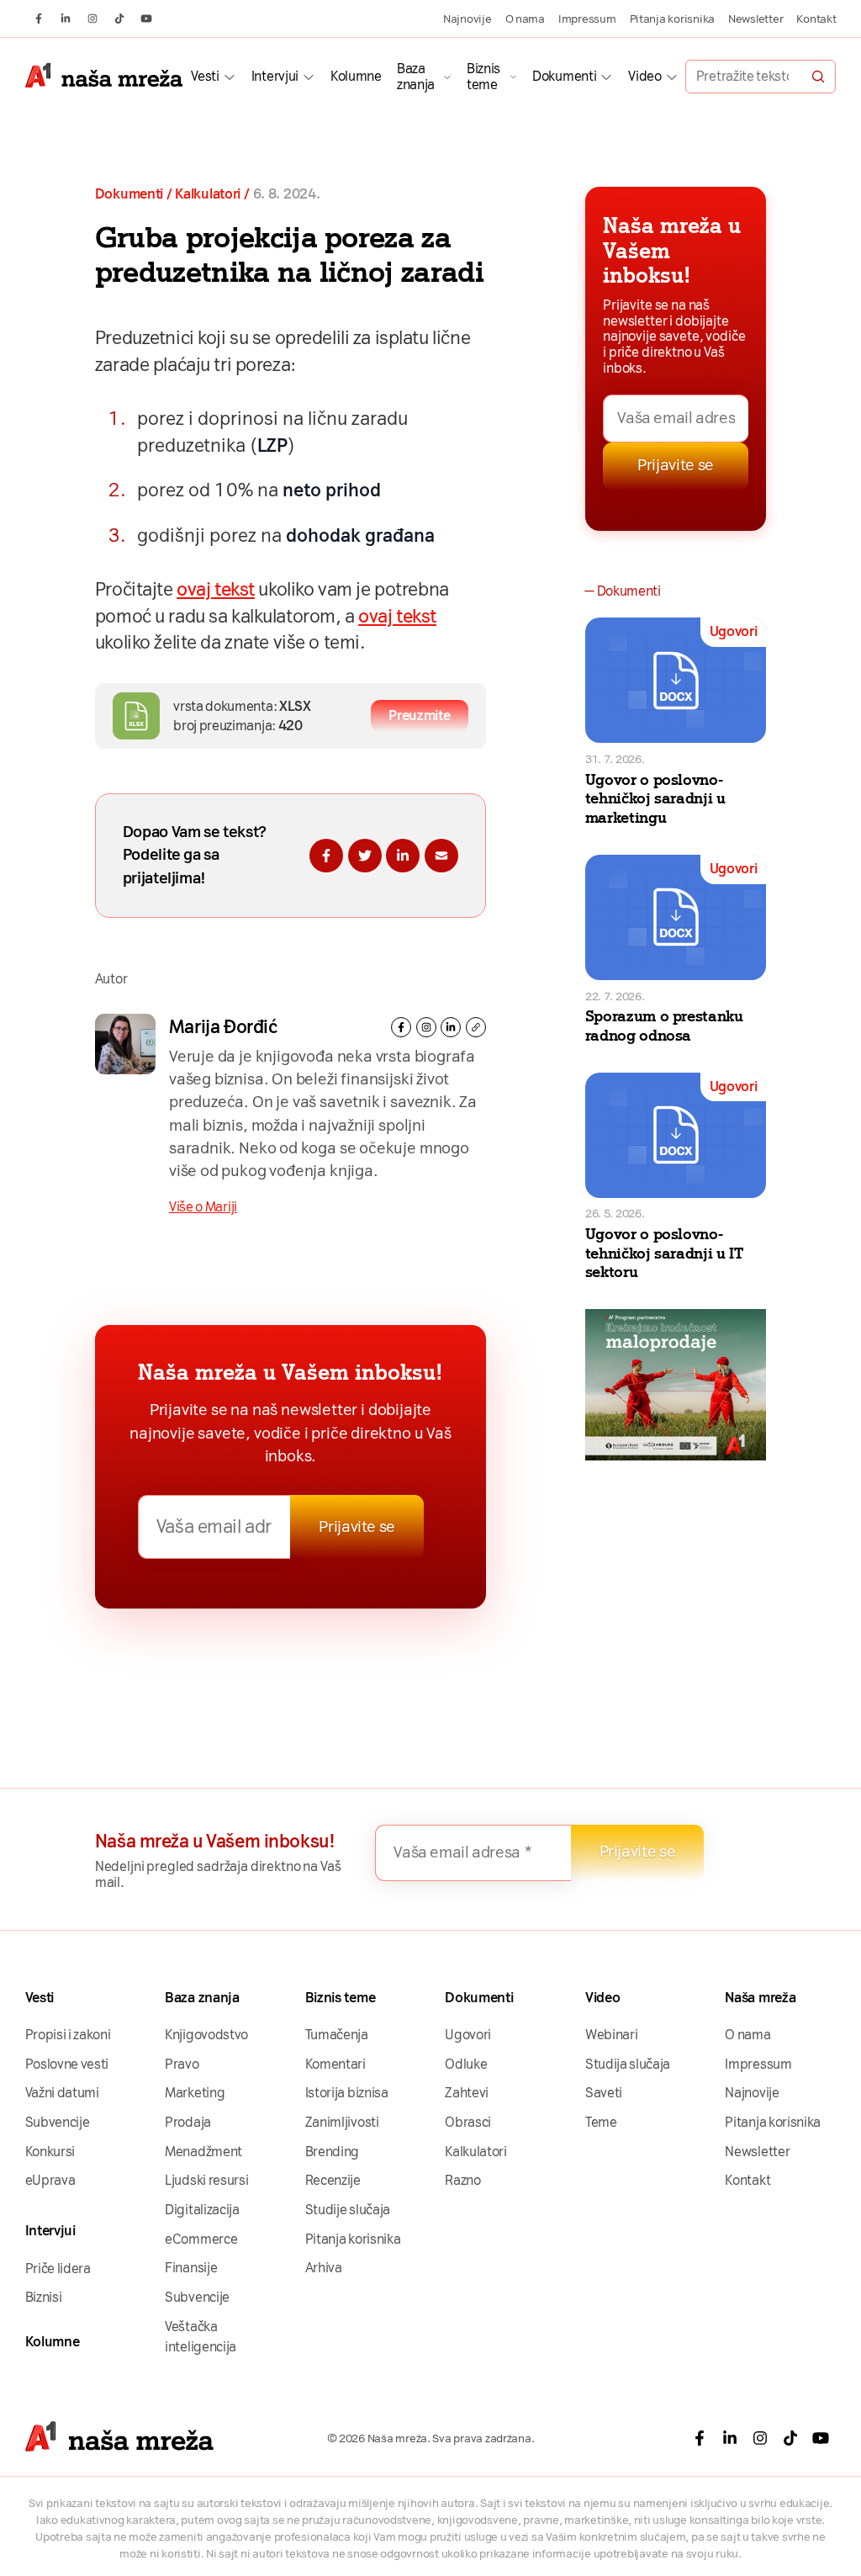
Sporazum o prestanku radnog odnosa (664, 1026)
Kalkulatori (208, 194)
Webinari (612, 2035)
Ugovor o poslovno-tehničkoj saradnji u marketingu (655, 799)
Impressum (587, 19)
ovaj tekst (216, 589)
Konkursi (50, 2152)
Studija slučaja (628, 2064)
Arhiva (324, 2268)
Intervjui (275, 76)
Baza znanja (416, 77)
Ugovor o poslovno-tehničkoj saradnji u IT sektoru (664, 1254)
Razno (462, 2180)
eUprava (50, 2180)
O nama (525, 19)
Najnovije (467, 19)
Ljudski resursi (206, 2180)
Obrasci (468, 2122)
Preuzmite (419, 716)
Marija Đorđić (223, 1027)
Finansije (191, 2268)
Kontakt (816, 19)
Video (644, 76)
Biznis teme (483, 77)
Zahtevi (467, 2093)
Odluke (466, 2064)
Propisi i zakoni (68, 2035)
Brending (333, 2152)
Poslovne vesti (67, 2064)
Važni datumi (62, 2093)
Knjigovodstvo (206, 2035)
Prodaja (188, 2122)
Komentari (335, 2064)
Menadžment (203, 2152)
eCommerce (201, 2239)
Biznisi (44, 2297)
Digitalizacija (202, 2210)
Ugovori (734, 631)
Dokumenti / (134, 194)
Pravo (182, 2064)
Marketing (195, 2093)
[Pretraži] (818, 77)
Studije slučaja (348, 2210)
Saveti (604, 2093)
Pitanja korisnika (672, 19)
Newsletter (755, 19)
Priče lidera (58, 2269)
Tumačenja (337, 2035)
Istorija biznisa (347, 2093)
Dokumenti (564, 76)
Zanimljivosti (342, 2122)
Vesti (205, 76)
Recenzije (333, 2180)
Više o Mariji (203, 1207)
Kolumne (356, 76)
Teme (601, 2122)
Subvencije (58, 2122)
